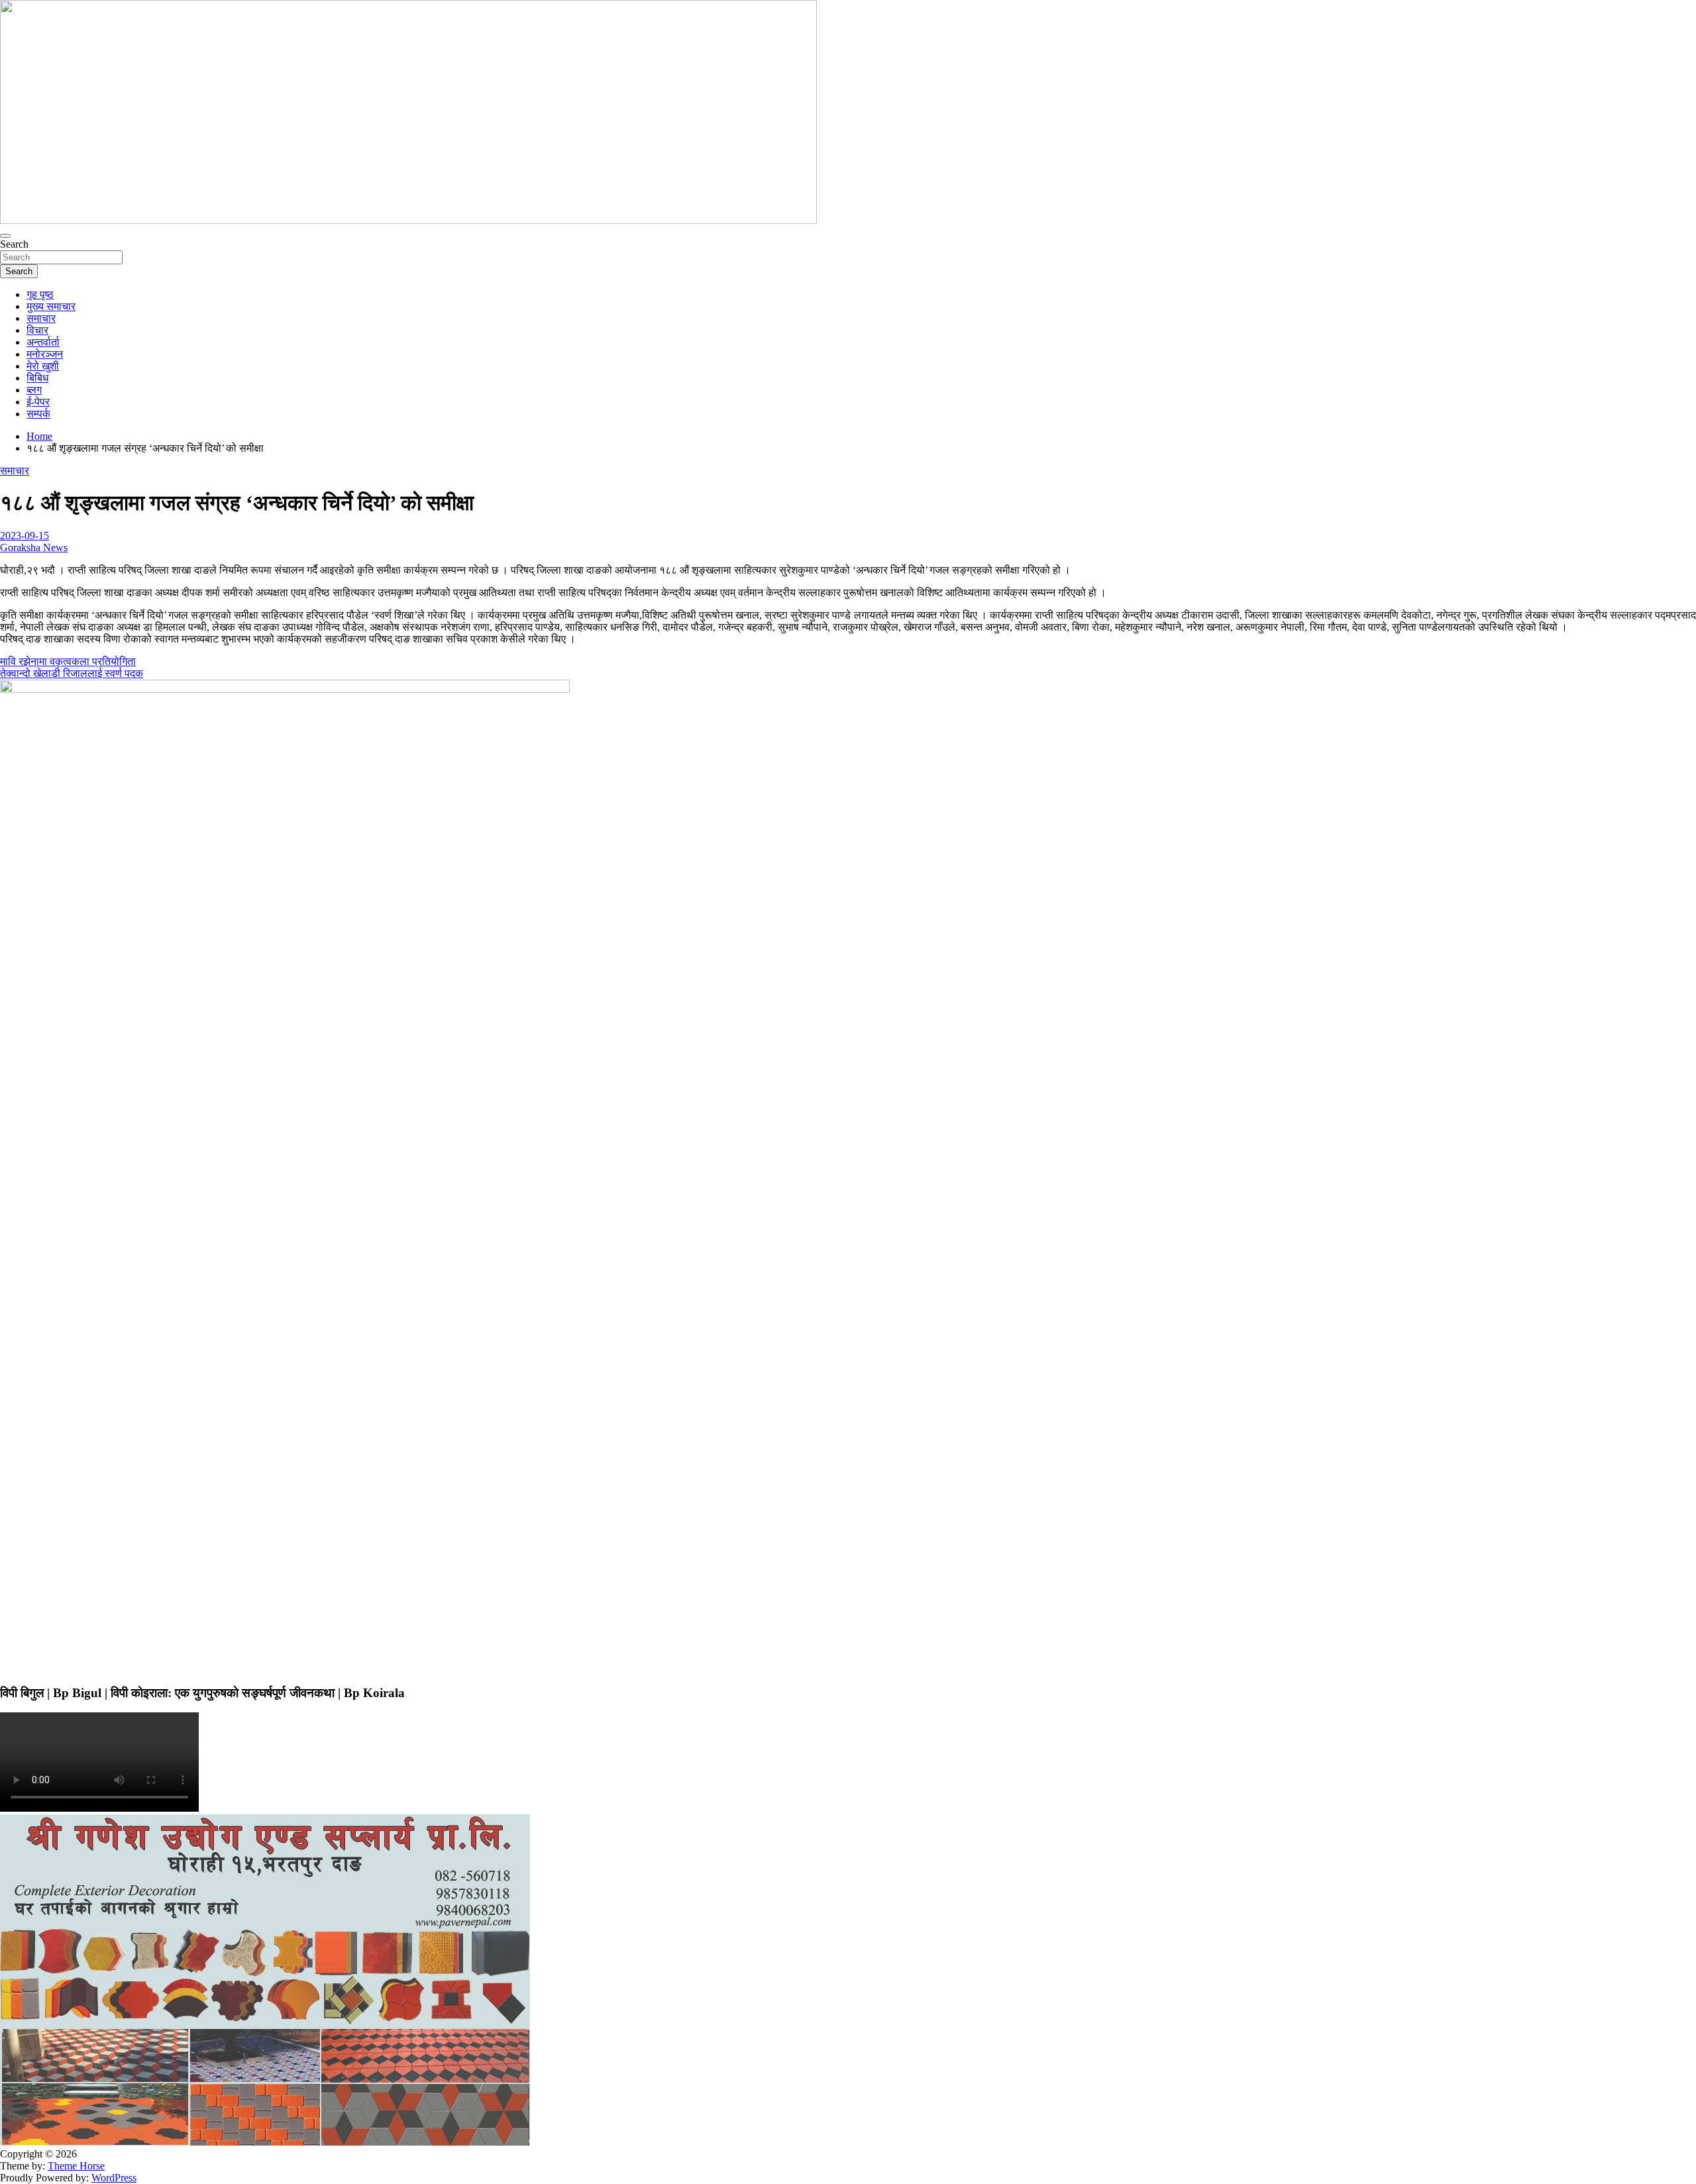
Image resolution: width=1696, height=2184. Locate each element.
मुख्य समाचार (51, 306)
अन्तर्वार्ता (43, 342)
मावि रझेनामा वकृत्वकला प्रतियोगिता (68, 661)
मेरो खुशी (43, 366)
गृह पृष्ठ (40, 294)
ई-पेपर (38, 402)
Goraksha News (34, 547)
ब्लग (34, 390)
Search (14, 244)
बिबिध (37, 378)
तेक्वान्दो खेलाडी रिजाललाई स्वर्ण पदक (72, 673)
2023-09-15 (25, 536)
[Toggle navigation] (5, 236)
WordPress (114, 2178)
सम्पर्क (38, 414)
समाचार (41, 318)
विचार (37, 330)
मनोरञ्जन (45, 354)
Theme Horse (76, 2166)
